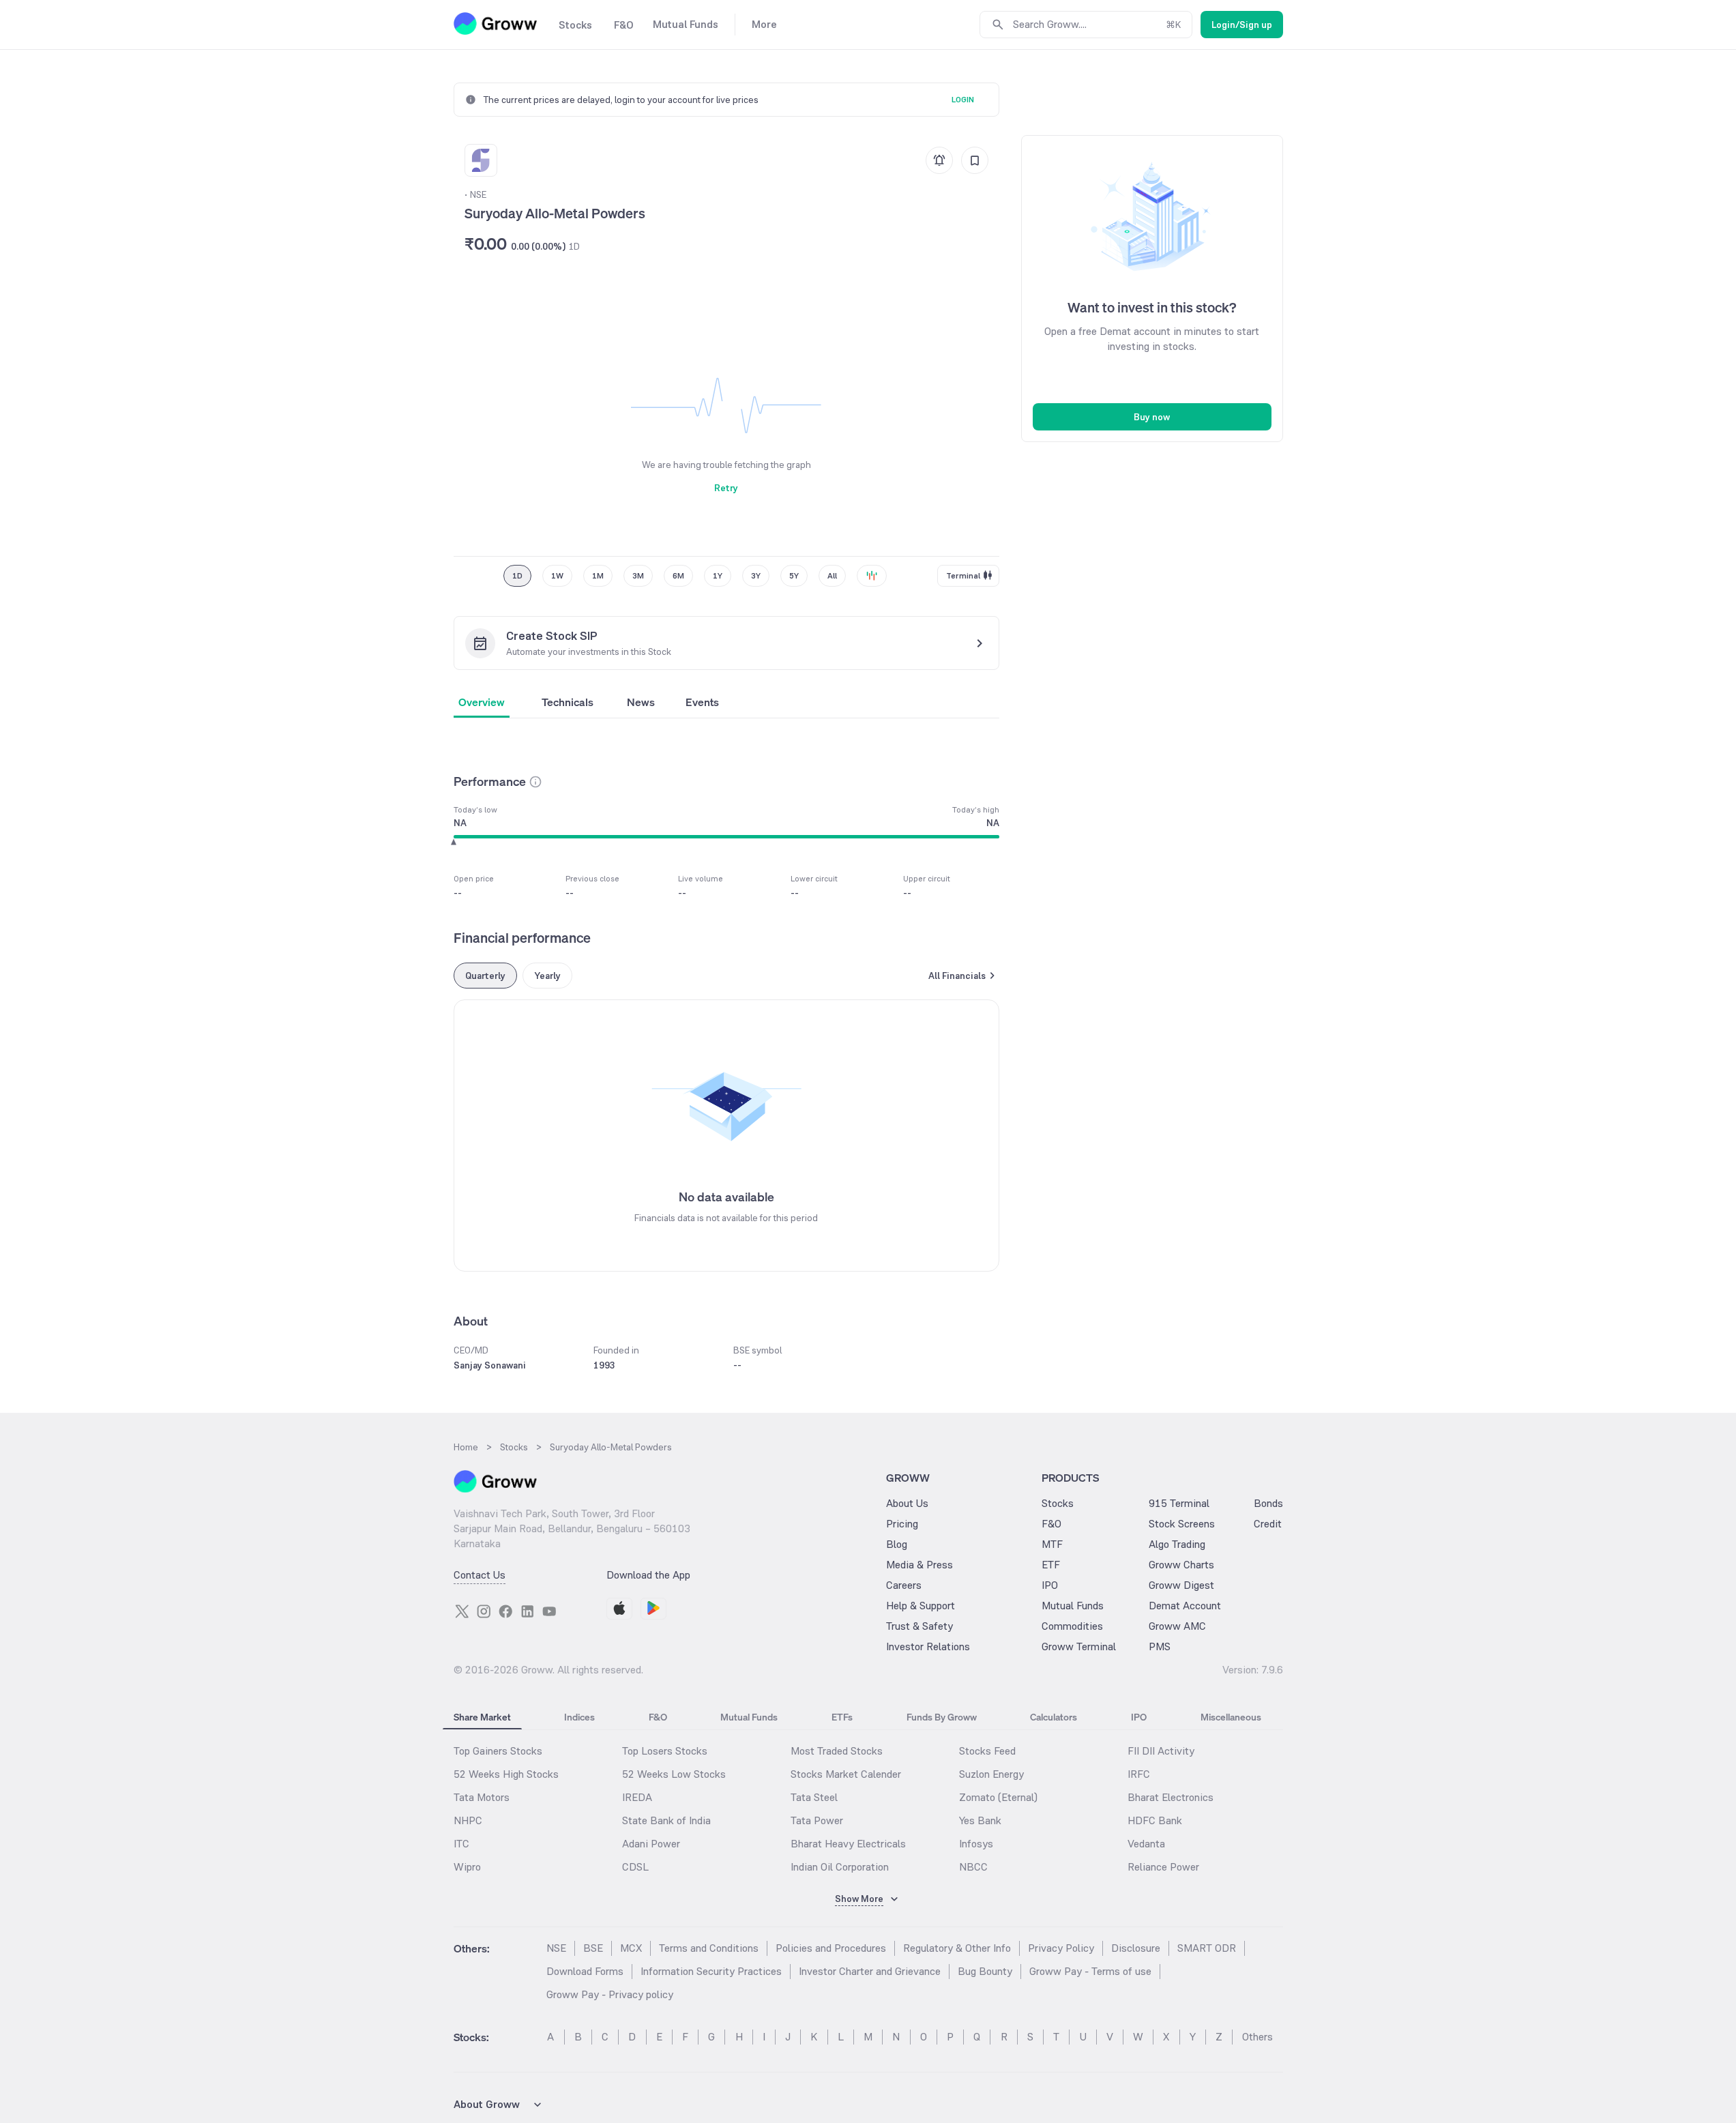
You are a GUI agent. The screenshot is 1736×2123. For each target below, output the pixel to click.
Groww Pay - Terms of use (1090, 1971)
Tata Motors (482, 1797)
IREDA (637, 1797)
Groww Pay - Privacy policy (610, 1994)
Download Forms (585, 1971)
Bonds (1268, 1503)
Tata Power (817, 1820)
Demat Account (1185, 1606)
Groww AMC (1177, 1626)
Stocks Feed (987, 1751)
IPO (1050, 1585)
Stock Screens (1182, 1524)
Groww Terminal (1079, 1646)
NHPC (468, 1820)
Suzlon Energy (991, 1774)
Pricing (902, 1524)
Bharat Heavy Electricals (848, 1844)
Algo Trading (1177, 1544)
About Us (907, 1503)
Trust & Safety (920, 1626)
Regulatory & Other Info (957, 1948)
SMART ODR (1207, 1948)
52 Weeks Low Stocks (674, 1774)
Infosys (976, 1844)
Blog (897, 1544)
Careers (904, 1585)
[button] (535, 782)
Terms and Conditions (709, 1948)
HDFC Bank (1155, 1820)
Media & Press (920, 1565)
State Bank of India (666, 1820)
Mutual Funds (1073, 1606)
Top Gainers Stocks (498, 1751)
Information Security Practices (711, 1971)
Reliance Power (1163, 1867)
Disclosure (1136, 1948)
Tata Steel (814, 1797)
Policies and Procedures (831, 1948)
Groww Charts (1181, 1565)
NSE (556, 1948)
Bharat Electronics (1171, 1797)
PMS (1160, 1646)
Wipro (467, 1867)
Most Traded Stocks (837, 1751)
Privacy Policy (1061, 1948)
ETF (1051, 1565)
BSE (593, 1948)
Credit (1268, 1524)
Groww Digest (1181, 1585)
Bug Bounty (985, 1971)
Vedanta (1146, 1844)
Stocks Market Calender (846, 1774)
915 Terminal (1179, 1503)
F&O (1051, 1524)
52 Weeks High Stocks (506, 1774)
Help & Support (921, 1606)
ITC (461, 1844)
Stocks (1058, 1503)
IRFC (1139, 1774)
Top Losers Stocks (665, 1751)
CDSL (635, 1867)
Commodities (1072, 1626)
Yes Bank (980, 1820)
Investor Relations (928, 1646)
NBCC (973, 1867)
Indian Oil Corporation (840, 1867)
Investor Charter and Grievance (870, 1971)
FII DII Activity (1161, 1751)
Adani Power (651, 1844)
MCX (631, 1948)
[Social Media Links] (462, 1611)
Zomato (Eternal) (998, 1797)
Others (1257, 2037)
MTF (1052, 1544)
